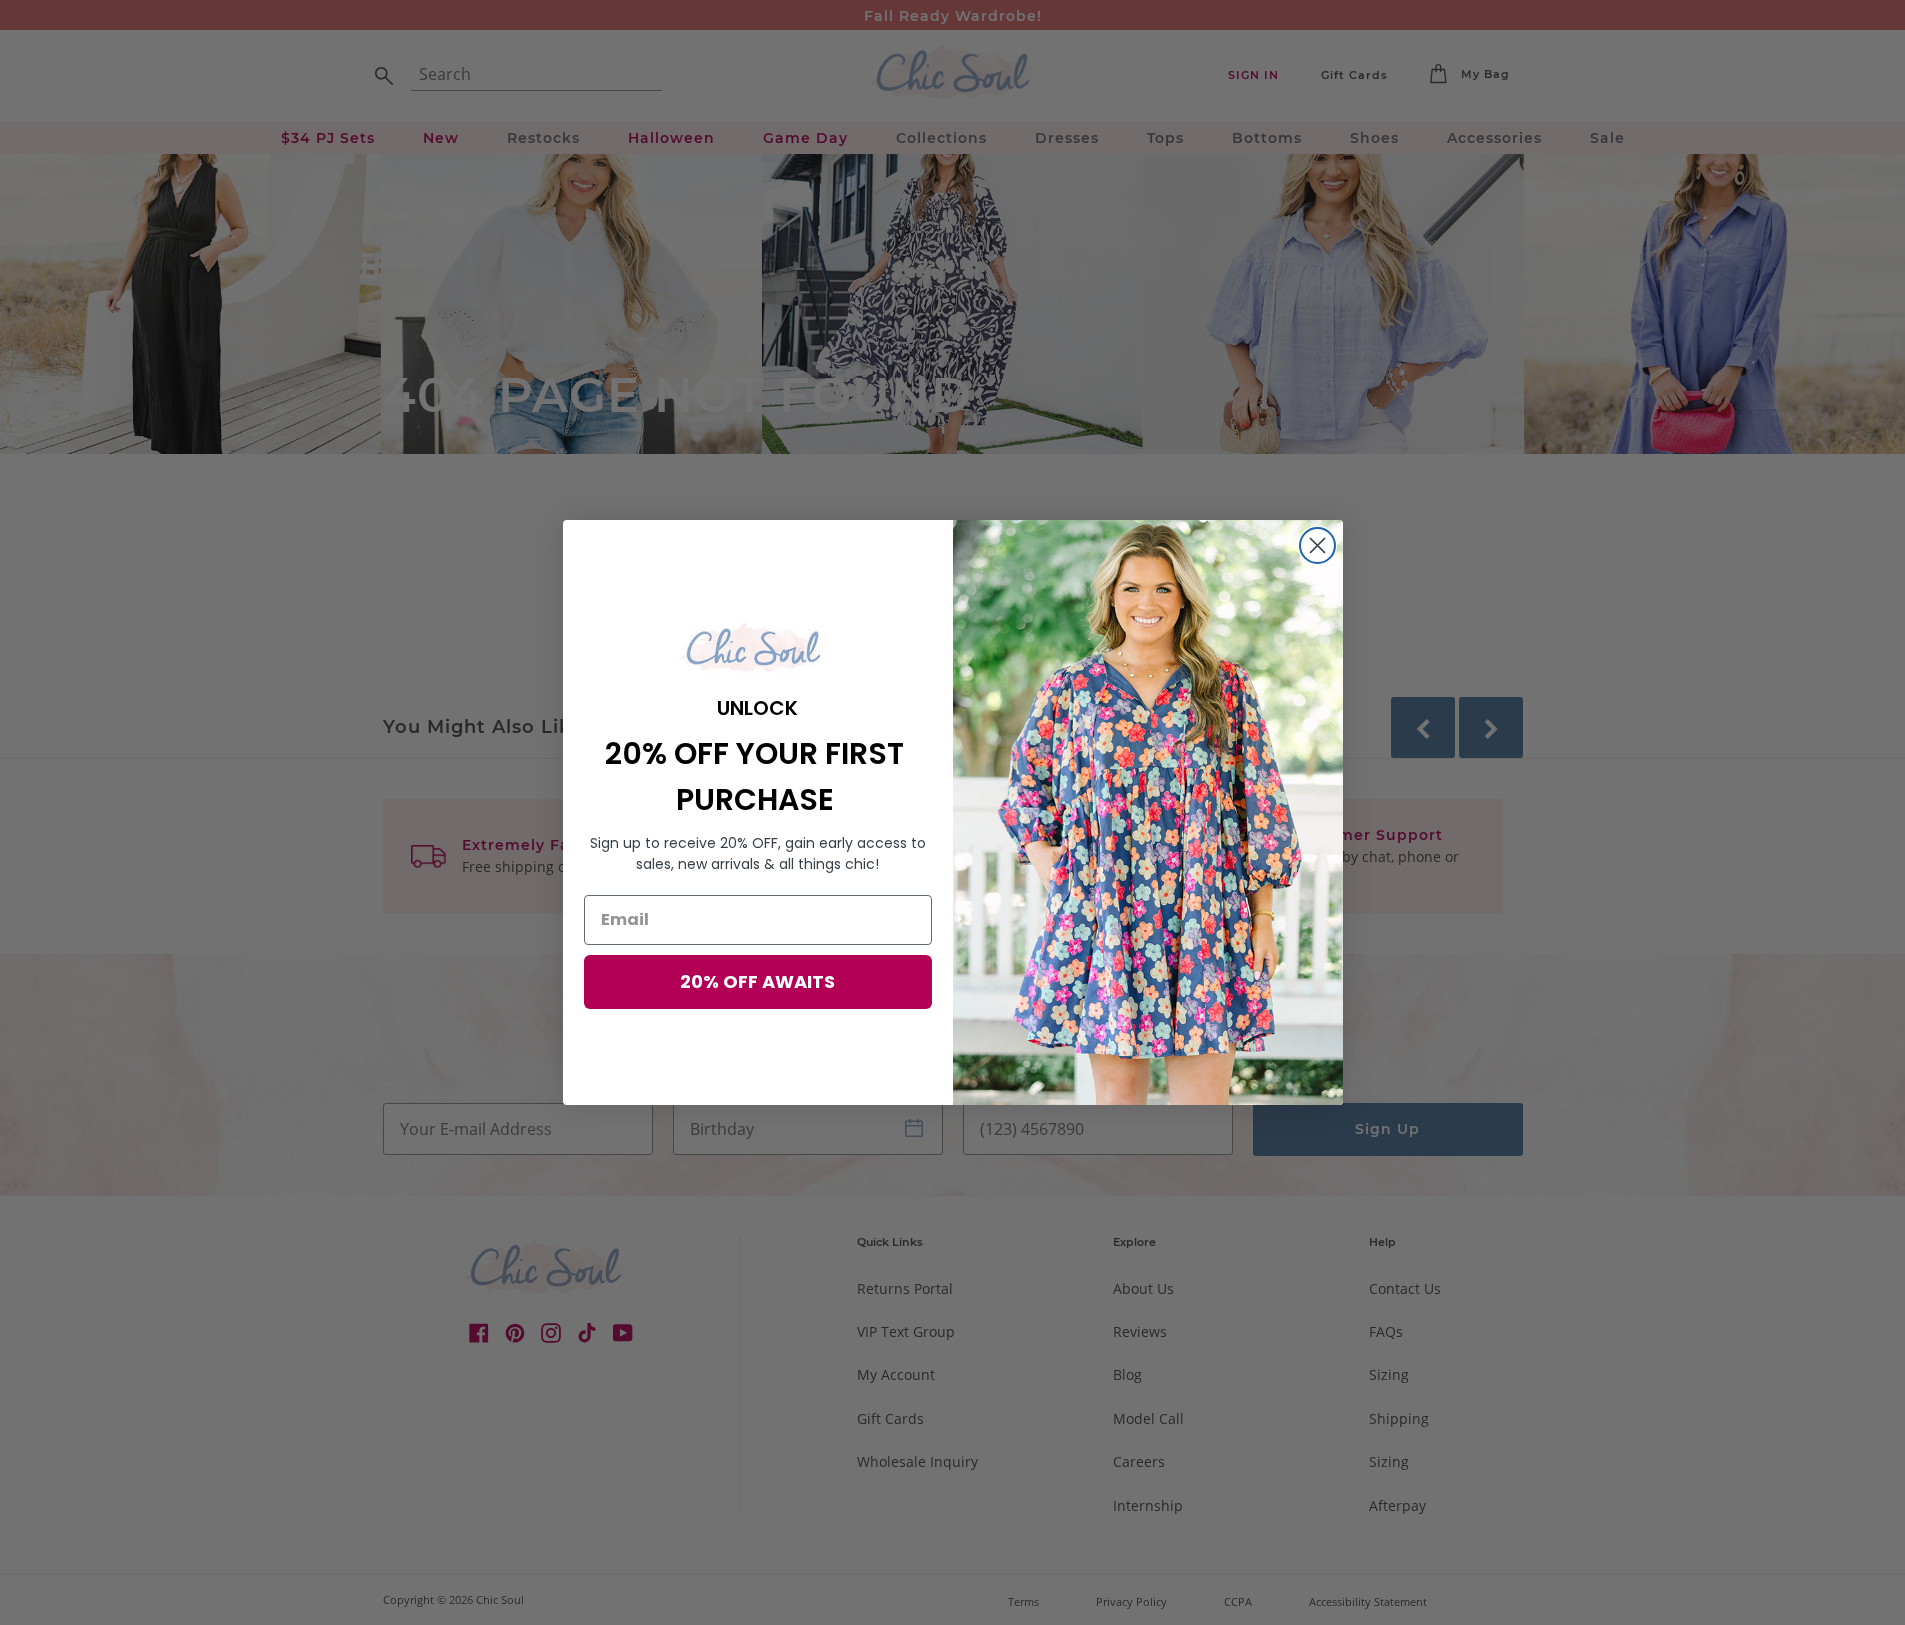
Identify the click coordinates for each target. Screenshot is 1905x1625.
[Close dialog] (1317, 545)
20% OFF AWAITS (757, 981)
